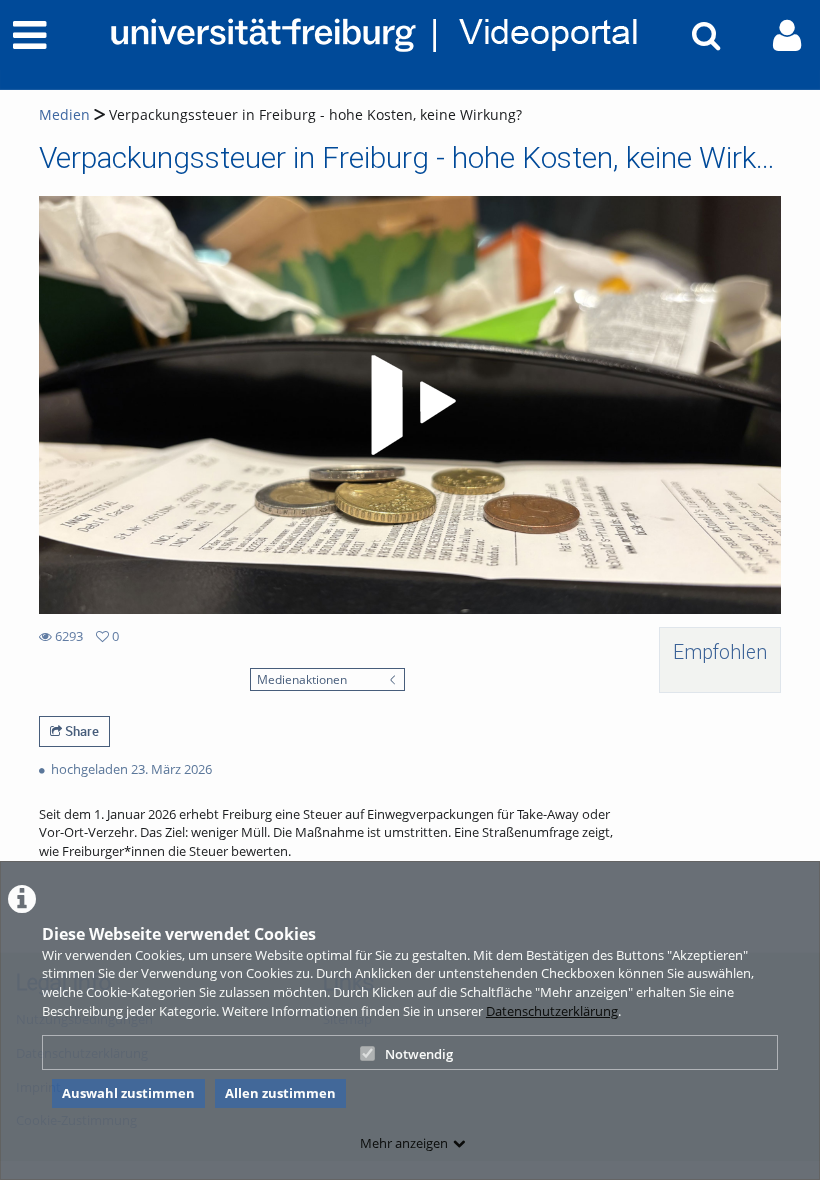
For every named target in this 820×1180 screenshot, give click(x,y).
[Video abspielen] (410, 405)
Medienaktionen (302, 679)
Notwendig (419, 1054)
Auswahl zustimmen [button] (128, 1093)
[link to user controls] (787, 35)
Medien (64, 114)
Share (80, 731)
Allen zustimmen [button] (280, 1093)
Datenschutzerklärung (552, 1011)
